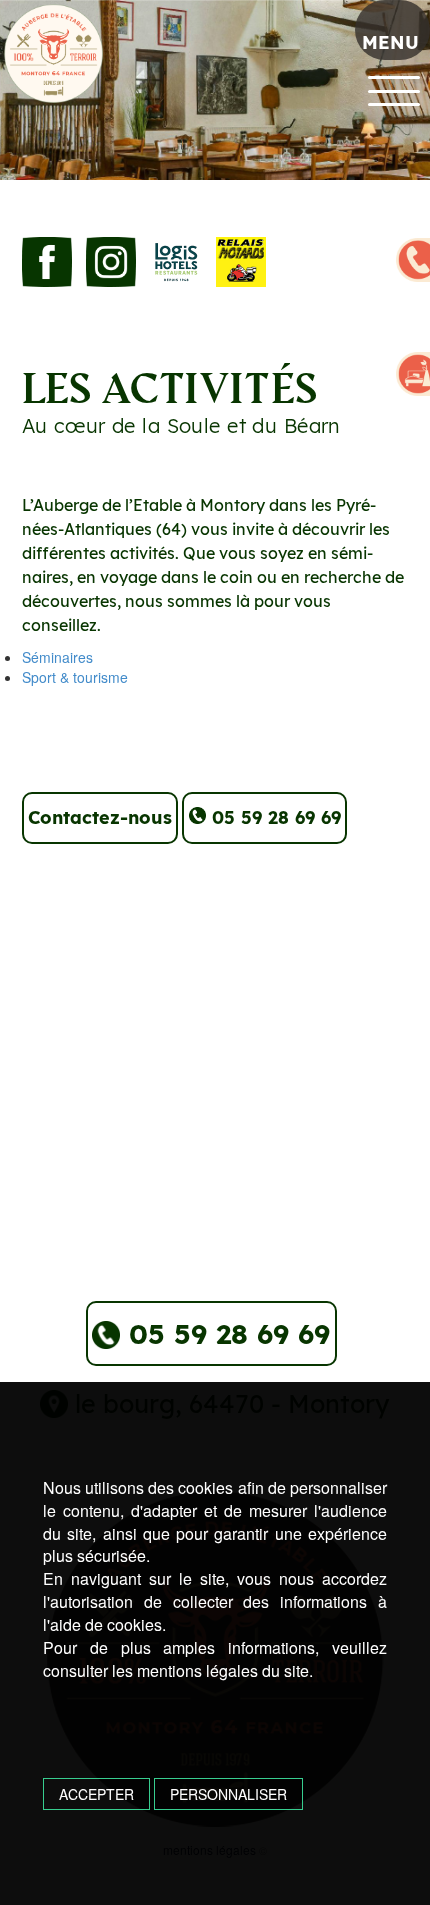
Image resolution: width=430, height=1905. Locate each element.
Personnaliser (228, 1794)
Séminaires (57, 657)
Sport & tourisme (75, 677)
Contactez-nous (100, 817)
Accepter (96, 1794)
